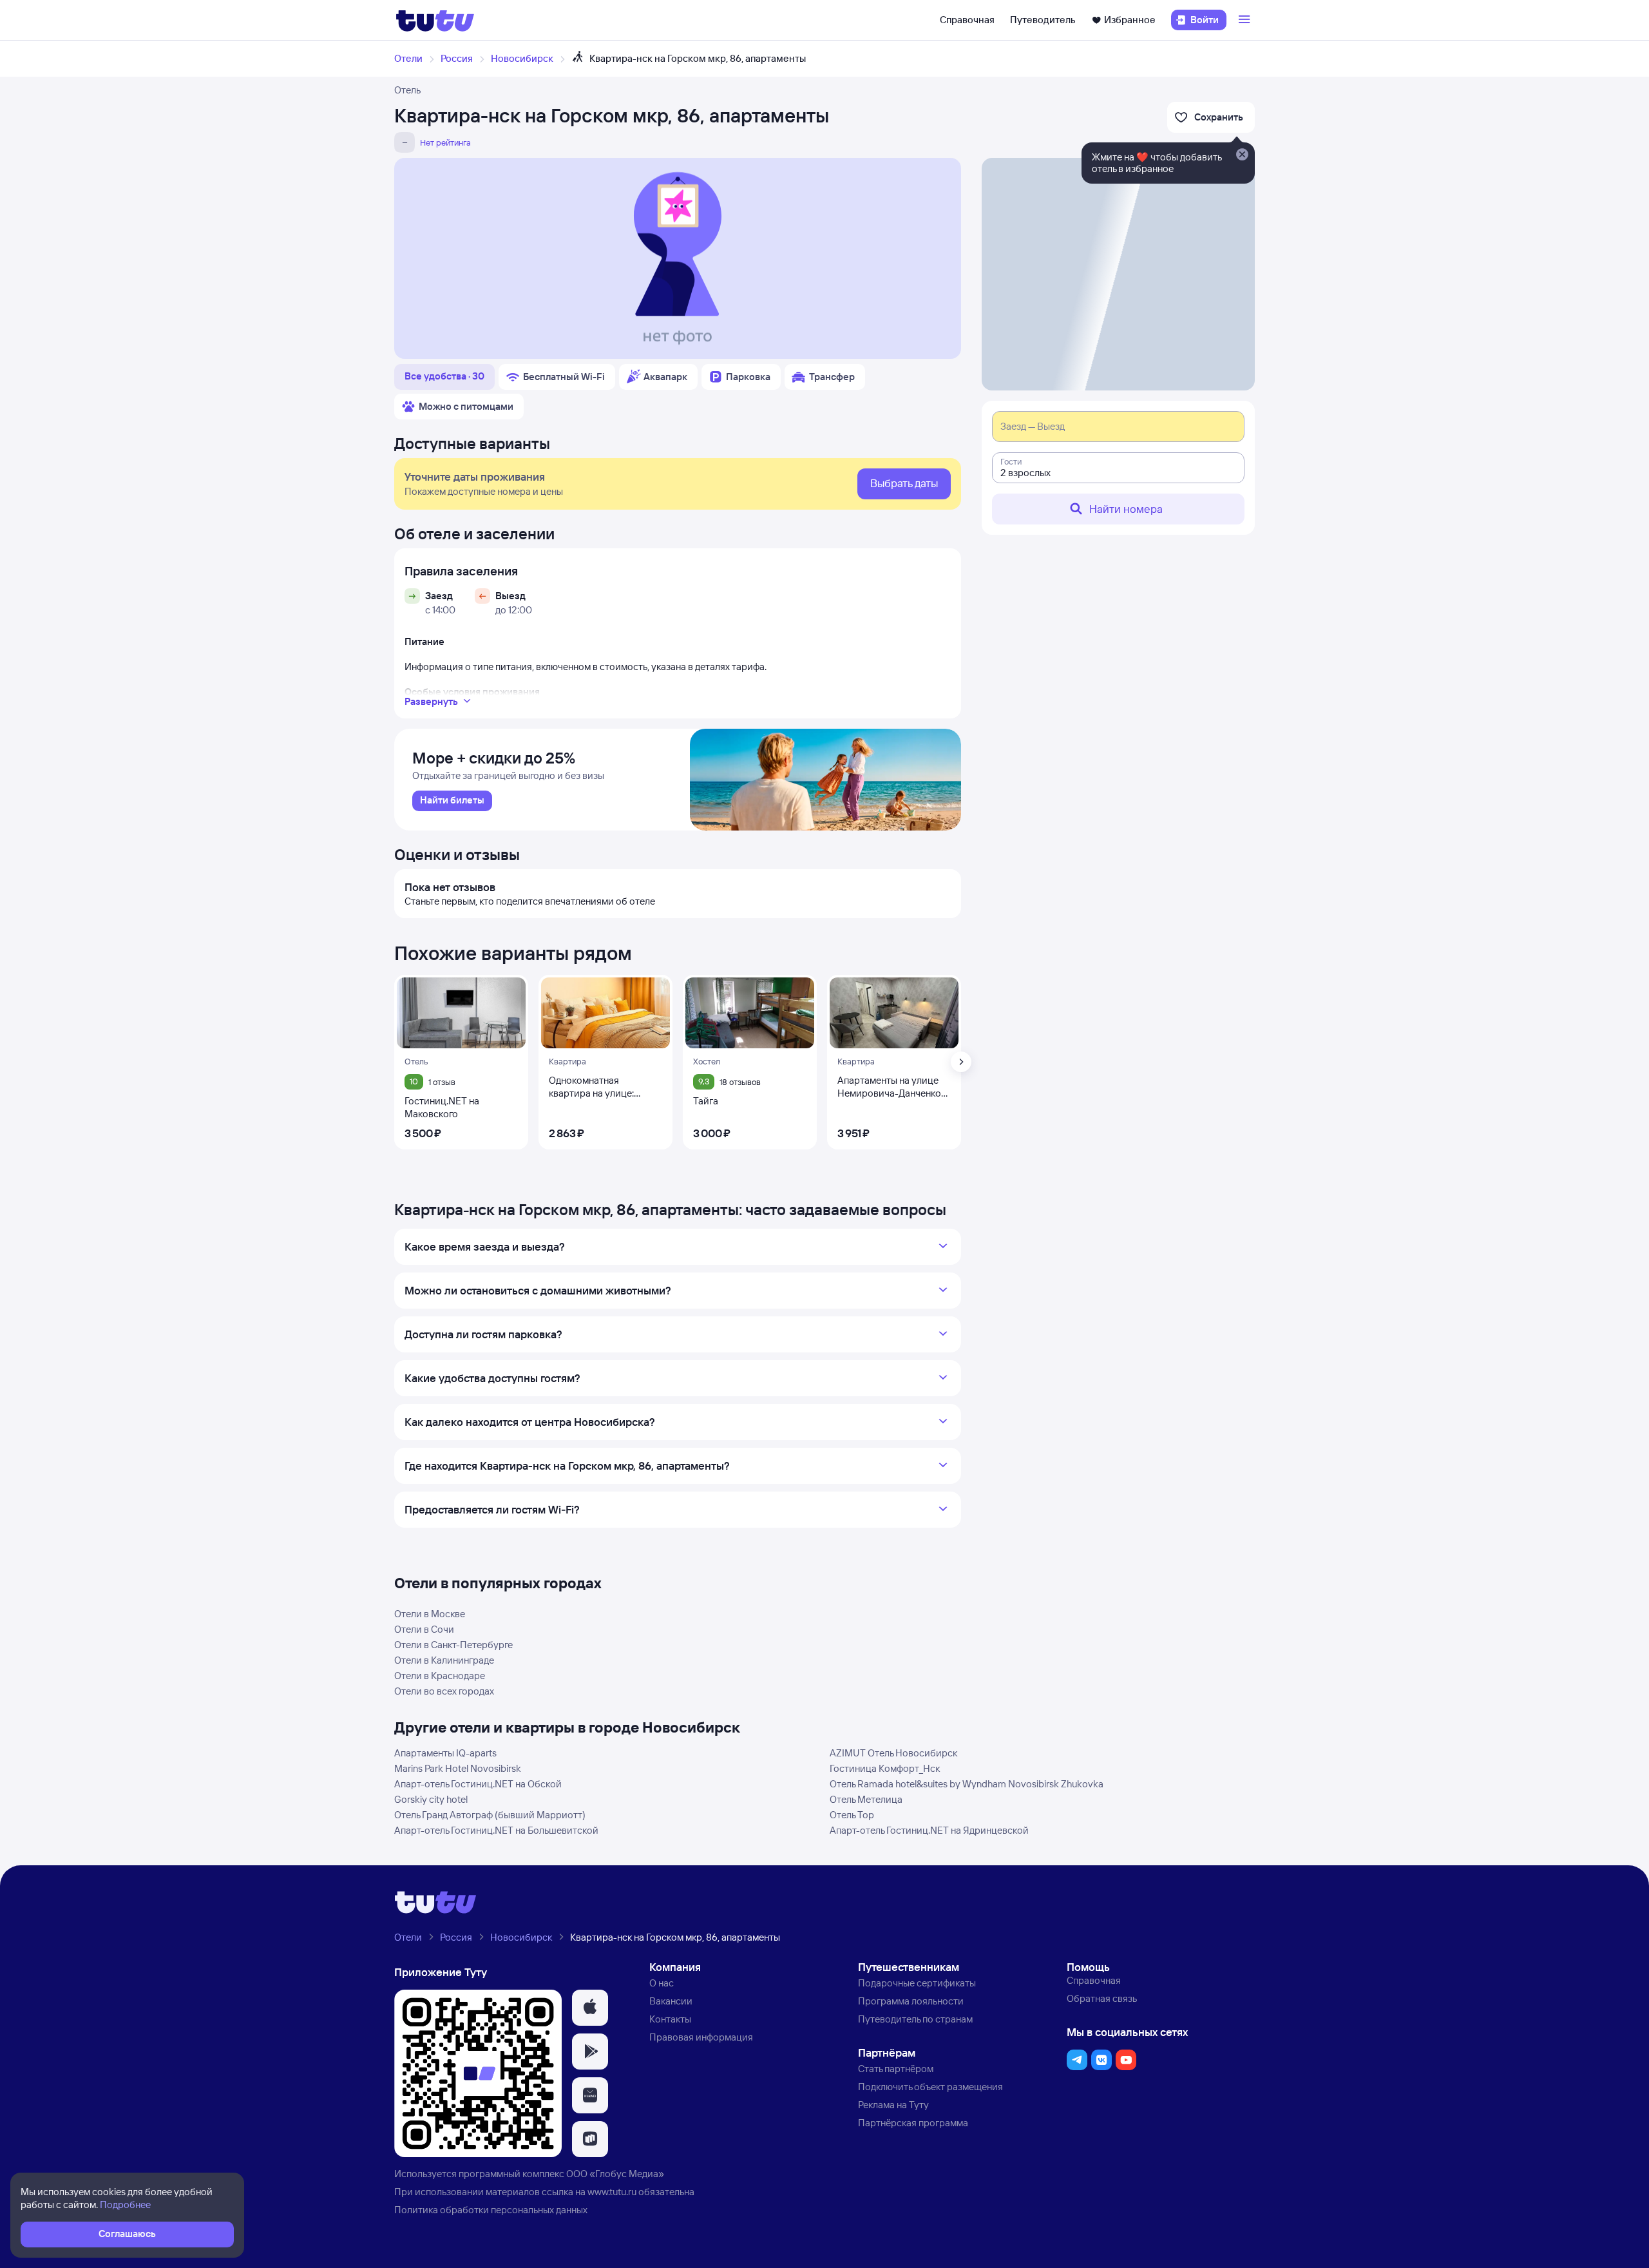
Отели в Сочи (424, 1629)
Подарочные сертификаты (917, 1983)
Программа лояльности (911, 2001)
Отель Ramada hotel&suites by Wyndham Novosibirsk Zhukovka (967, 1784)
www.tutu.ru (612, 2192)
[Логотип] (435, 20)
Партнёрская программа (913, 2123)
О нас (662, 1983)
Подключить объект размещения (930, 2087)
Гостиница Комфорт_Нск (885, 1768)
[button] (590, 2008)
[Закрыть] (1242, 155)
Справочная (967, 20)
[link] (452, 801)
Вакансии (671, 2001)
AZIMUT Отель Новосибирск (893, 1753)
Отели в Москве (430, 1614)
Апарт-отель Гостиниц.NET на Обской (478, 1784)
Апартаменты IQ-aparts (445, 1753)
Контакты (670, 2019)
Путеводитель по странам (915, 2019)
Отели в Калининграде (444, 1660)
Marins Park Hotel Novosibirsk (458, 1768)
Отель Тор (852, 1815)
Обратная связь (1102, 1998)
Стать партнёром (896, 2069)
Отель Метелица (866, 1799)
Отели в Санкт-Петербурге (453, 1645)
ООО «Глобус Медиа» (615, 2174)
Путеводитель (1043, 20)
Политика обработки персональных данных (491, 2210)
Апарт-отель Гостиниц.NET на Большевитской (496, 1830)
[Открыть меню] (1246, 20)
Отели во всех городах (444, 1691)
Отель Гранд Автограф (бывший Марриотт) (490, 1815)
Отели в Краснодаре (440, 1676)
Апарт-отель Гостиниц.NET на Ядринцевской (929, 1830)
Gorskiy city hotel (431, 1799)
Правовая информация (701, 2037)
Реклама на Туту (893, 2105)
